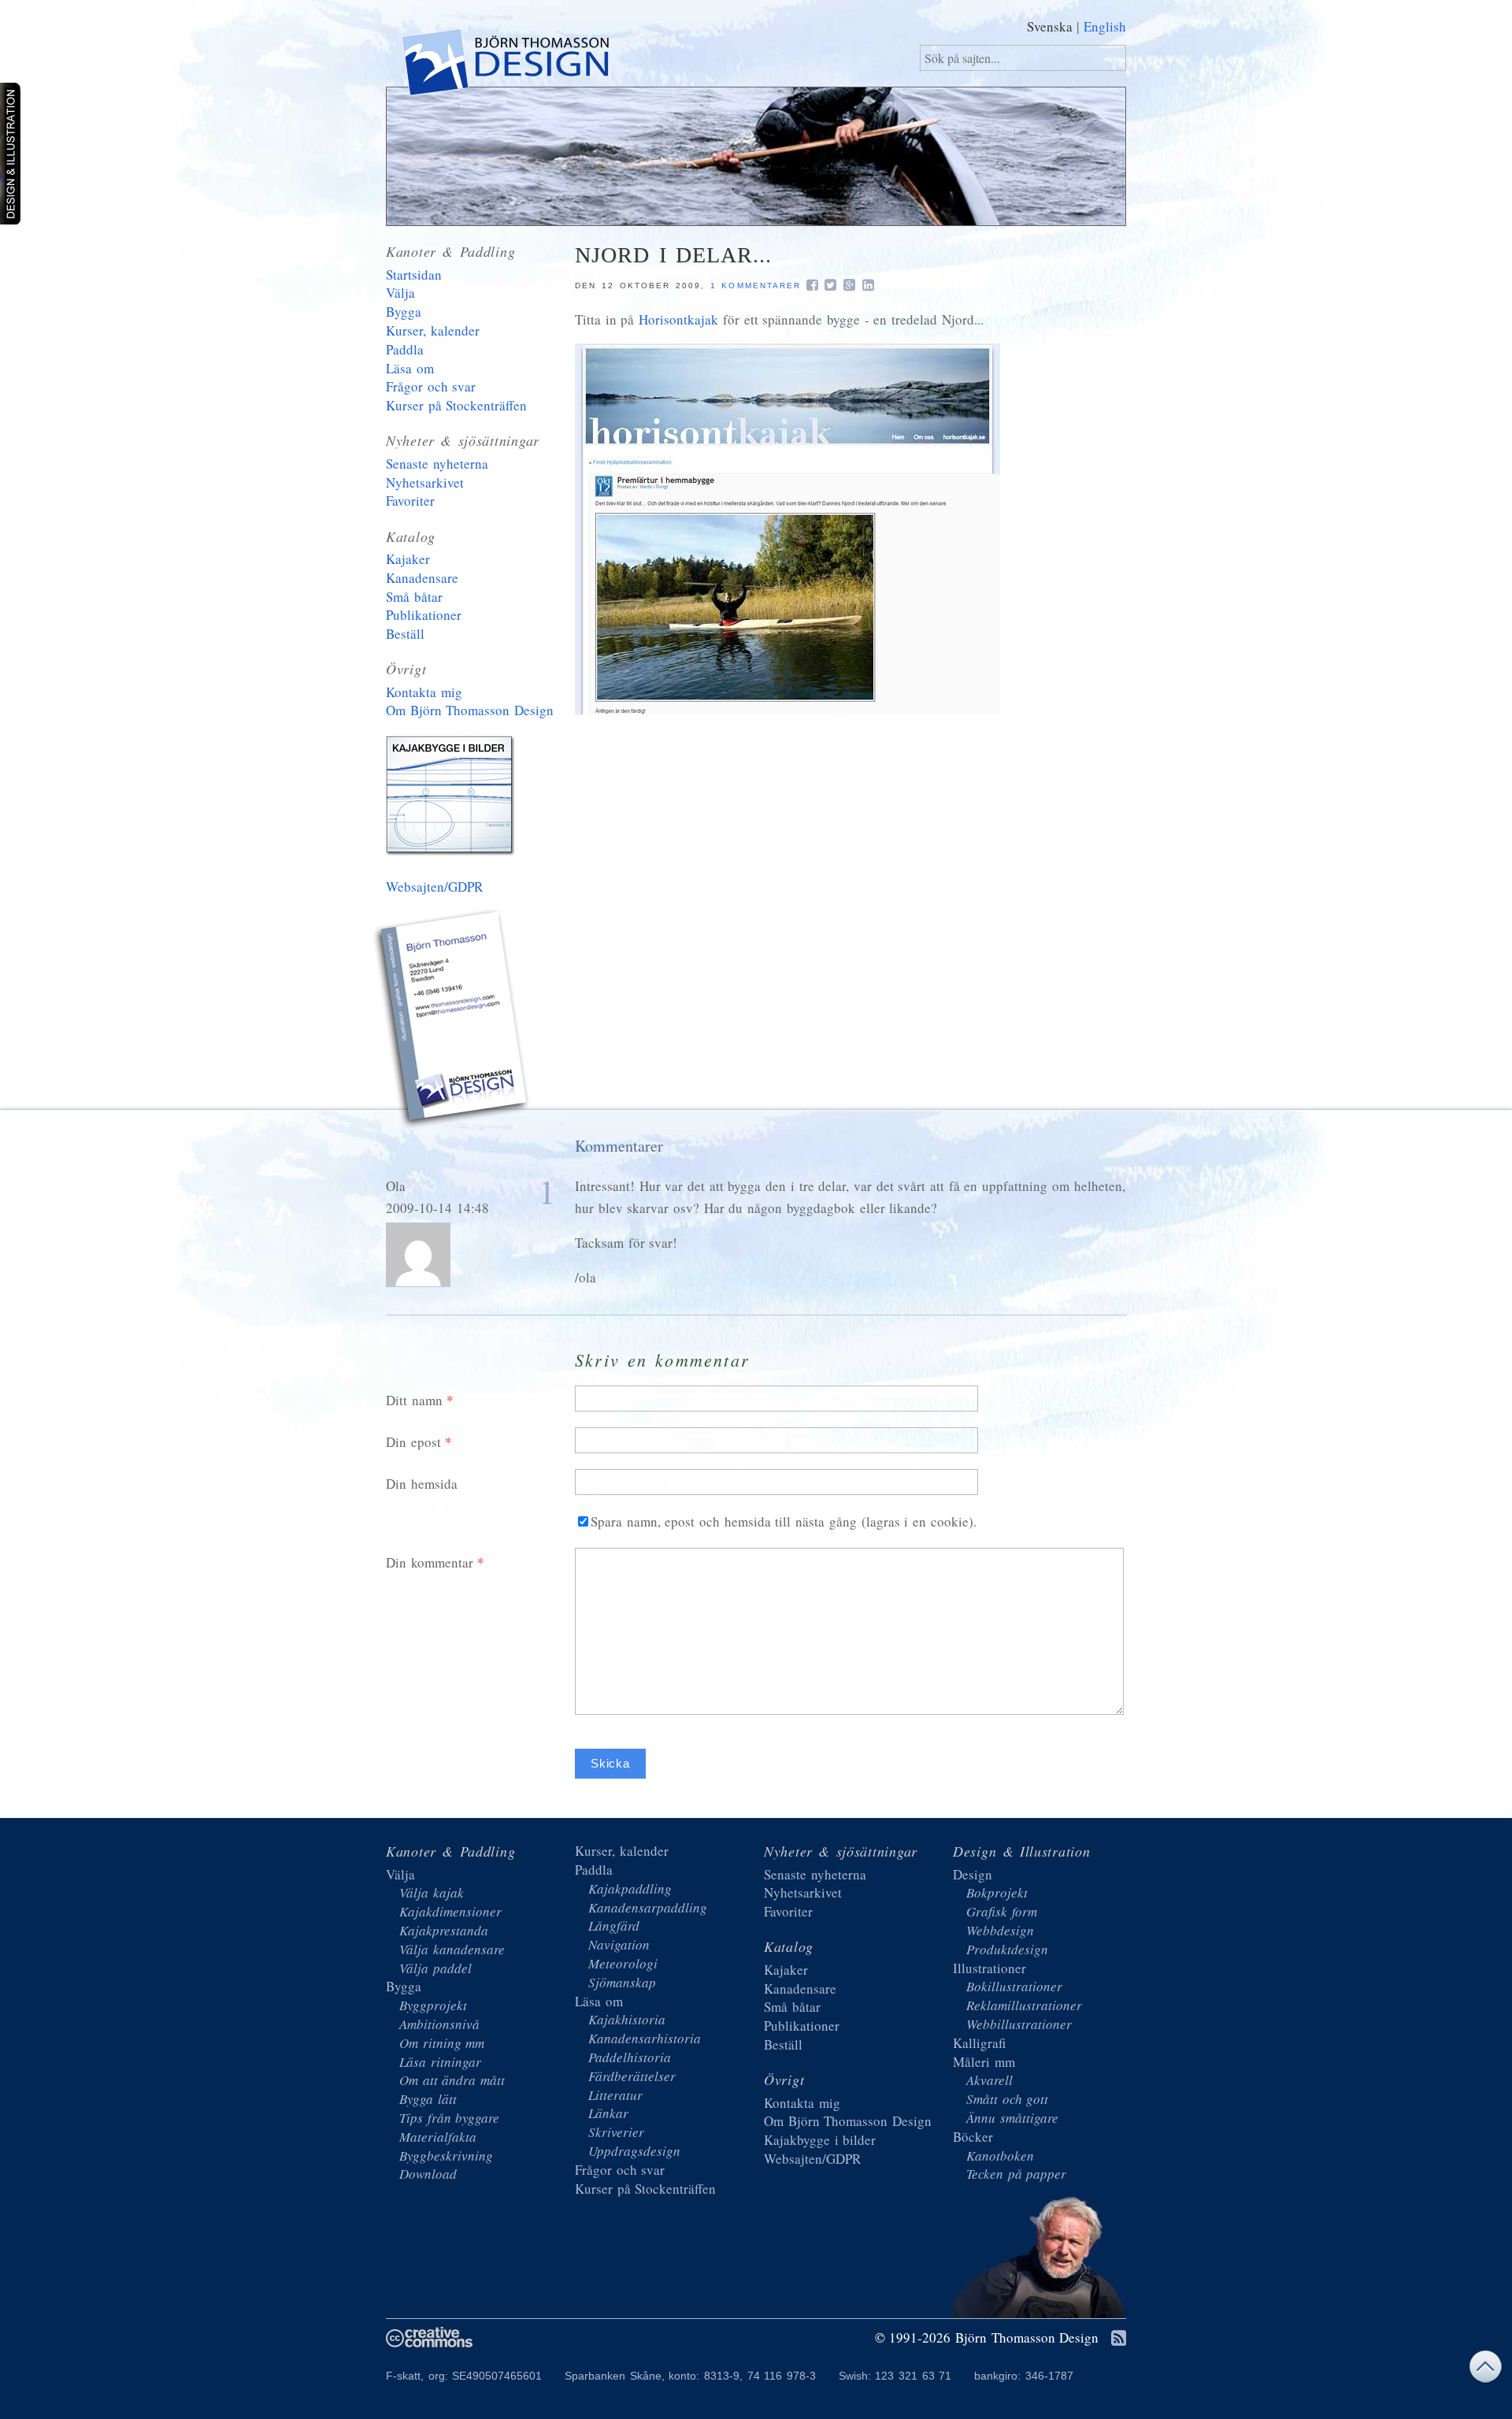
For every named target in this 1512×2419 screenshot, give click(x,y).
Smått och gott (1007, 2099)
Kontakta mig (424, 692)
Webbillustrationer (1019, 2024)
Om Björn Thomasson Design (470, 710)
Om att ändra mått (452, 2080)
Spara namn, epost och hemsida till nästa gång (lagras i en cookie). (784, 1521)
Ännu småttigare (1012, 2118)
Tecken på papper (1016, 2174)
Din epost (413, 1442)
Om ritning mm (442, 2043)
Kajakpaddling (630, 1888)
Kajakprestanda (444, 1930)
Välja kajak (432, 1892)
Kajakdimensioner (450, 1911)
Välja (400, 293)
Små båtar (414, 597)
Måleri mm (984, 2062)
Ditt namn (414, 1400)
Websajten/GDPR (434, 887)
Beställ (405, 634)
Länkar (608, 2113)
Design (973, 1874)
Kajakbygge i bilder (453, 799)
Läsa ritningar (440, 2062)
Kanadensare (422, 578)
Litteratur (615, 2095)
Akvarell (989, 2080)
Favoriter (410, 501)
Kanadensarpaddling (648, 1907)
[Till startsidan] (504, 66)
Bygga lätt (428, 2099)
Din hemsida (422, 1484)
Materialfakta (438, 2137)
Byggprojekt (433, 2005)
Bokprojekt (997, 1892)
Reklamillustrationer (1024, 2005)
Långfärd (614, 1926)
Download (428, 2174)
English (1105, 26)
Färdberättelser (632, 2076)
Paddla (405, 349)
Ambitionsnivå (439, 2024)
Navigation (619, 1944)
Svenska (1050, 26)
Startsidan (414, 275)
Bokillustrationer (1014, 1986)
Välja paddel (435, 1968)
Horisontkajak (678, 319)
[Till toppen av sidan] (1485, 2371)
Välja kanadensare (452, 1949)
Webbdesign (1000, 1930)
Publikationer (424, 615)
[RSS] (1119, 2339)
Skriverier (616, 2132)
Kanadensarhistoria (645, 2038)
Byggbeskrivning (446, 2156)
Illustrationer (989, 1968)
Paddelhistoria (630, 2057)
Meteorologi (623, 1963)
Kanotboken (1000, 2156)
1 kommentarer (756, 286)
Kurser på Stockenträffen (456, 405)
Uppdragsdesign (634, 2151)
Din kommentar (430, 1562)
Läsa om (410, 368)
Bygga (404, 312)
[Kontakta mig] (453, 1021)
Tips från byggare (449, 2118)
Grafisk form (1002, 1911)
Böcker (973, 2137)
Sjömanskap (622, 1982)
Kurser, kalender (433, 330)
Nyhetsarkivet (425, 482)
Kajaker (408, 559)
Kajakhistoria (627, 2019)
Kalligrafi (979, 2043)
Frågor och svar (431, 386)
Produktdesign (1007, 1949)
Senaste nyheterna (437, 464)
